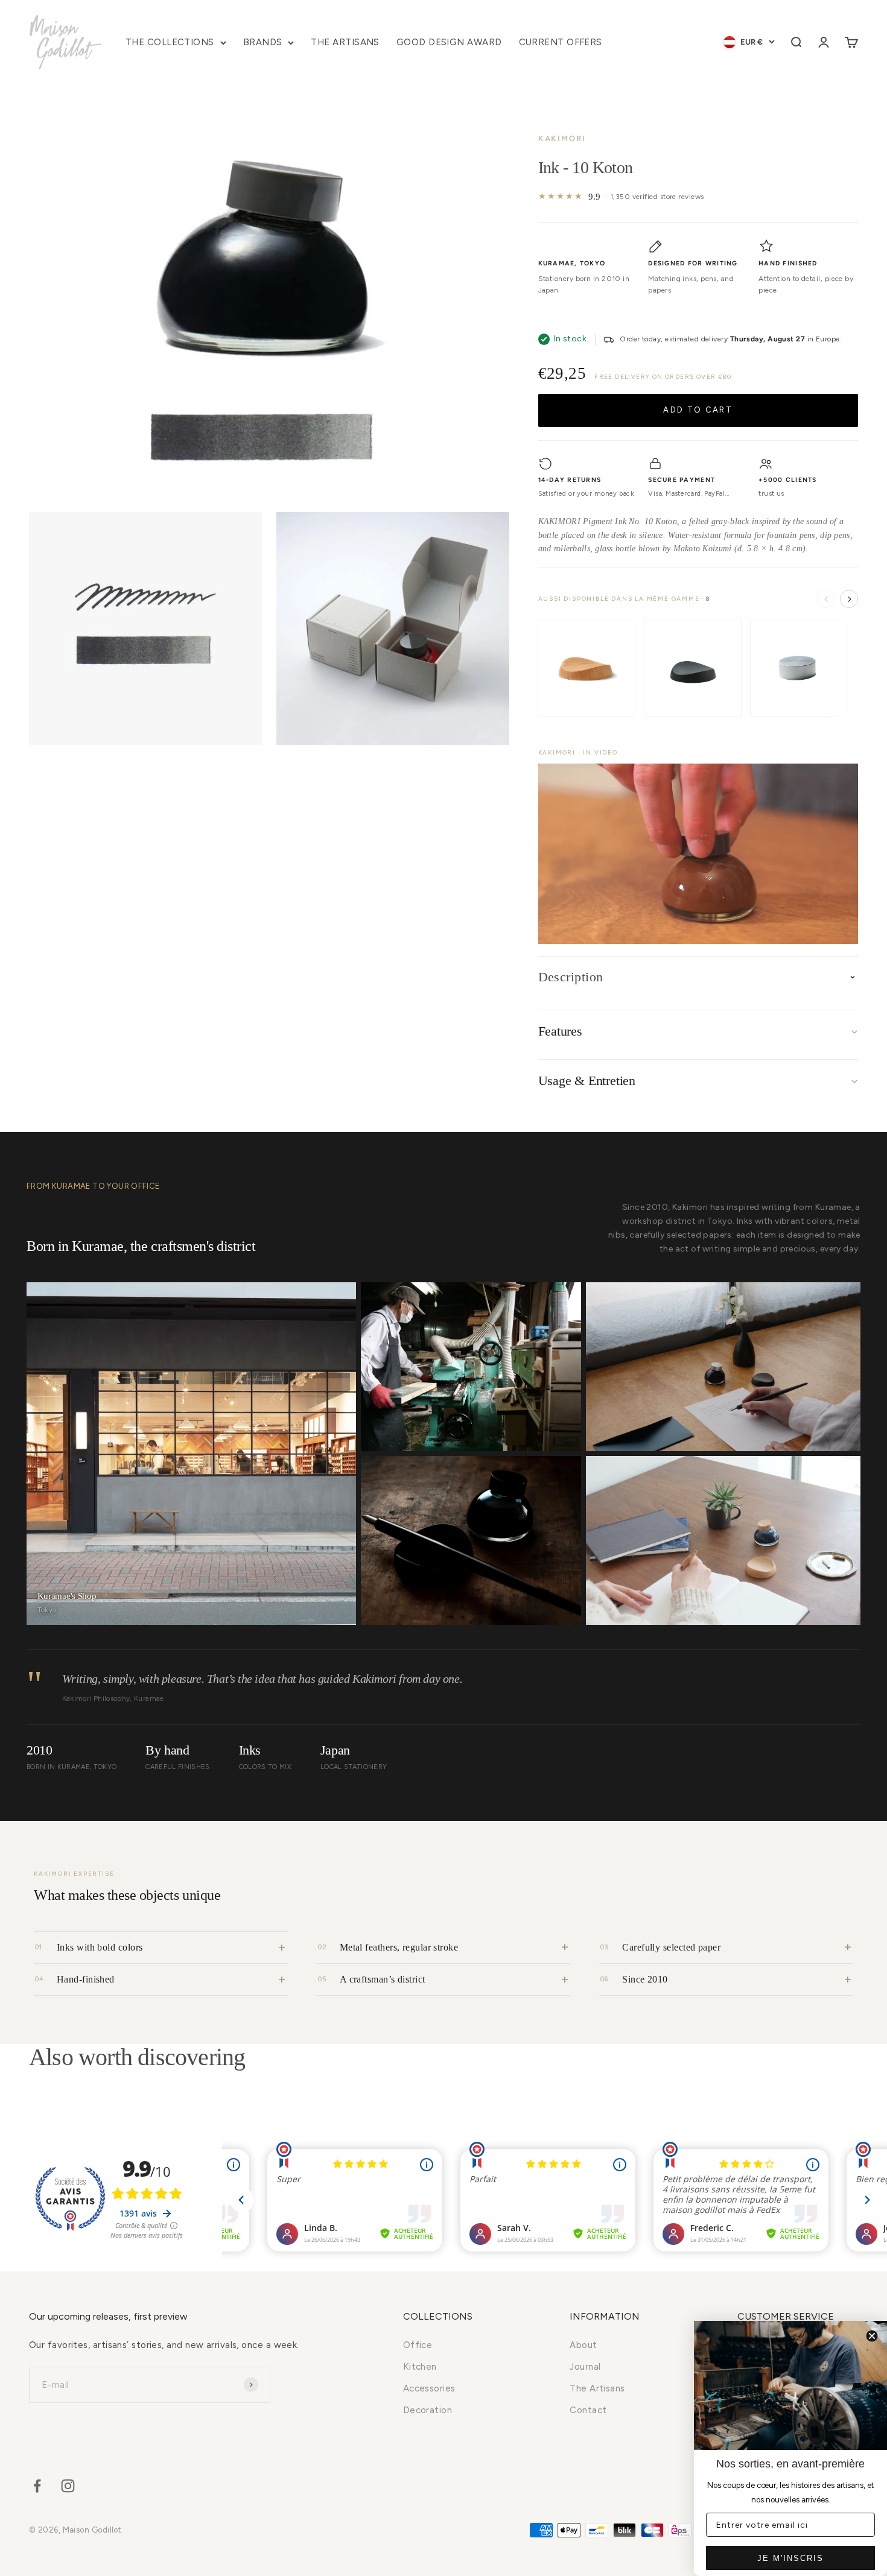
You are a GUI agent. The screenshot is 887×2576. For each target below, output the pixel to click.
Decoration (428, 2410)
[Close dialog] (872, 2336)
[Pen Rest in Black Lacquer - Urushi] (693, 668)
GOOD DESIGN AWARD (449, 42)
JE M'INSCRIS (790, 2558)
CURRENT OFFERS (561, 42)
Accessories (429, 2388)
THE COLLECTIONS (170, 42)
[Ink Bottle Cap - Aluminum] (799, 668)
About (583, 2345)
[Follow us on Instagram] (68, 2486)
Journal (585, 2367)
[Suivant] (849, 599)
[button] (698, 853)
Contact (588, 2410)
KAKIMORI (562, 138)
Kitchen (420, 2367)
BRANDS (263, 42)
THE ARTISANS (345, 42)
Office (418, 2345)
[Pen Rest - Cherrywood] (587, 668)
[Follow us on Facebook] (37, 2486)
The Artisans (597, 2388)
